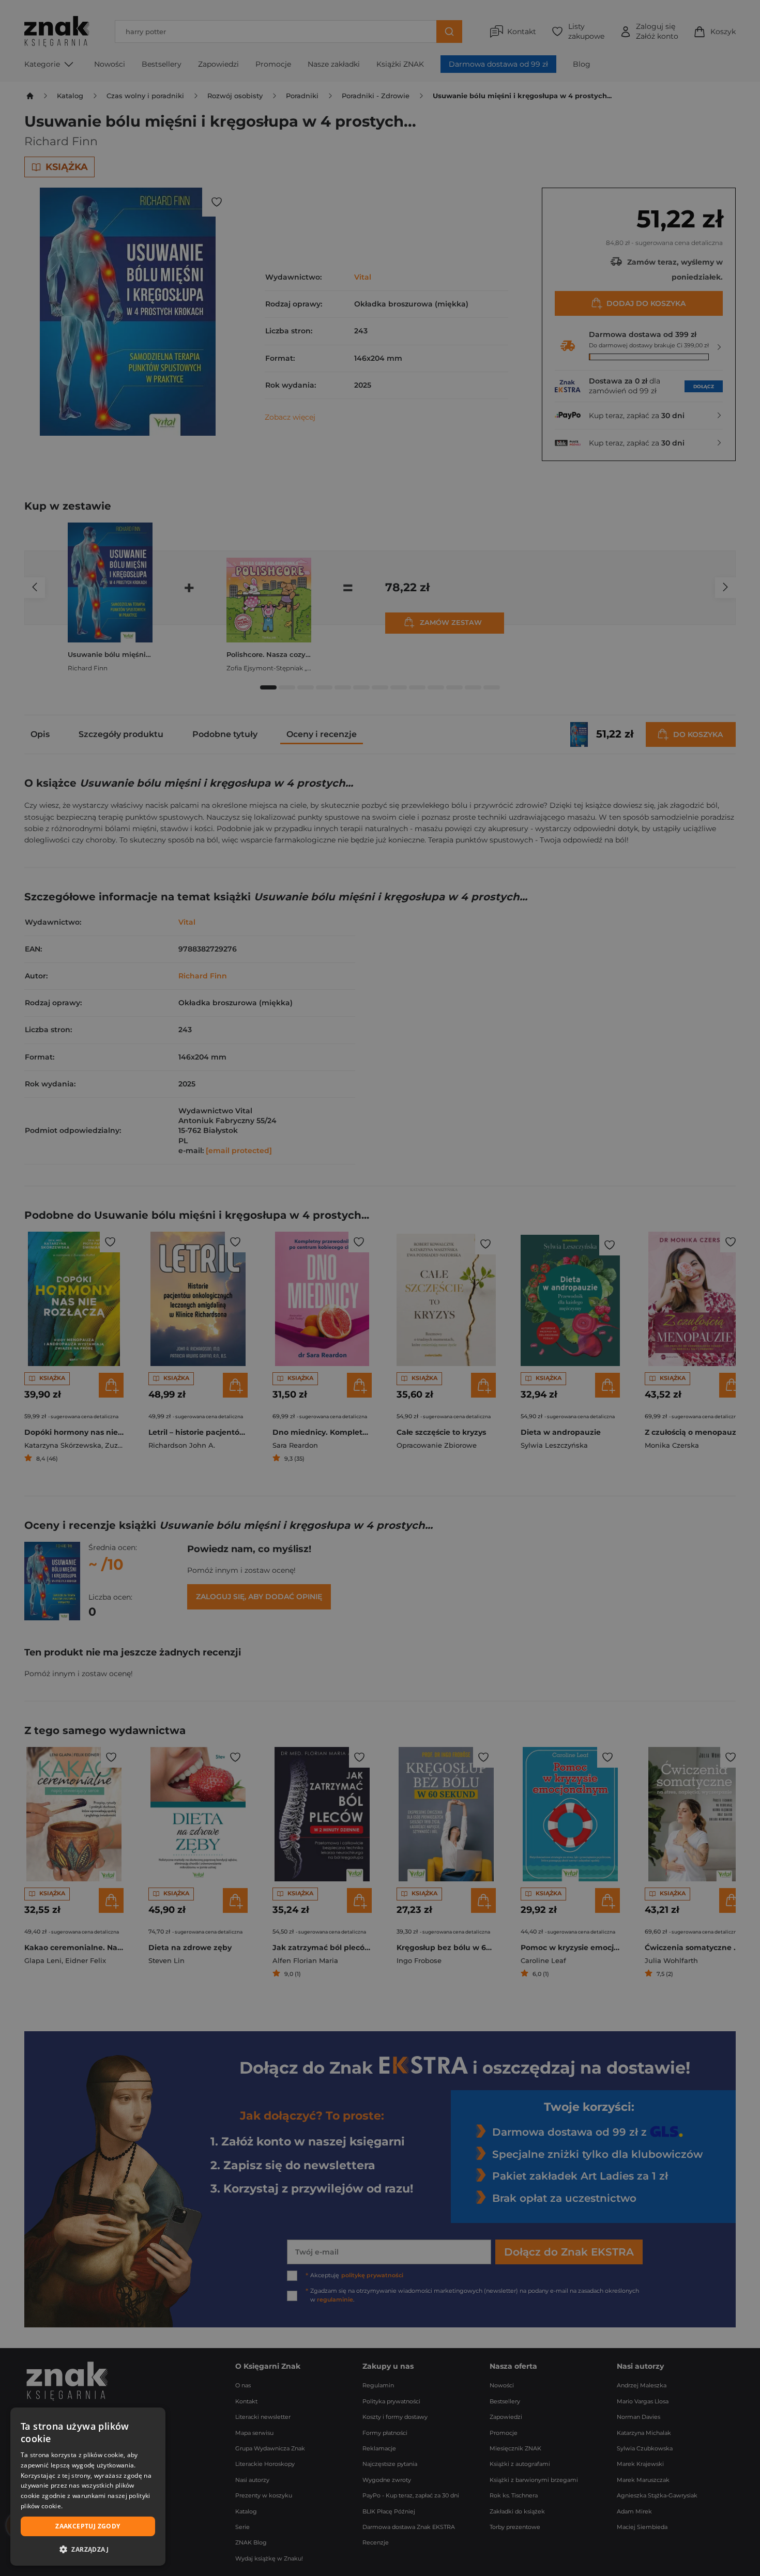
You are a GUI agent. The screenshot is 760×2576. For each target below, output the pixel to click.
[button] (88, 2549)
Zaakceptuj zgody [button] (88, 2526)
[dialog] (88, 2487)
